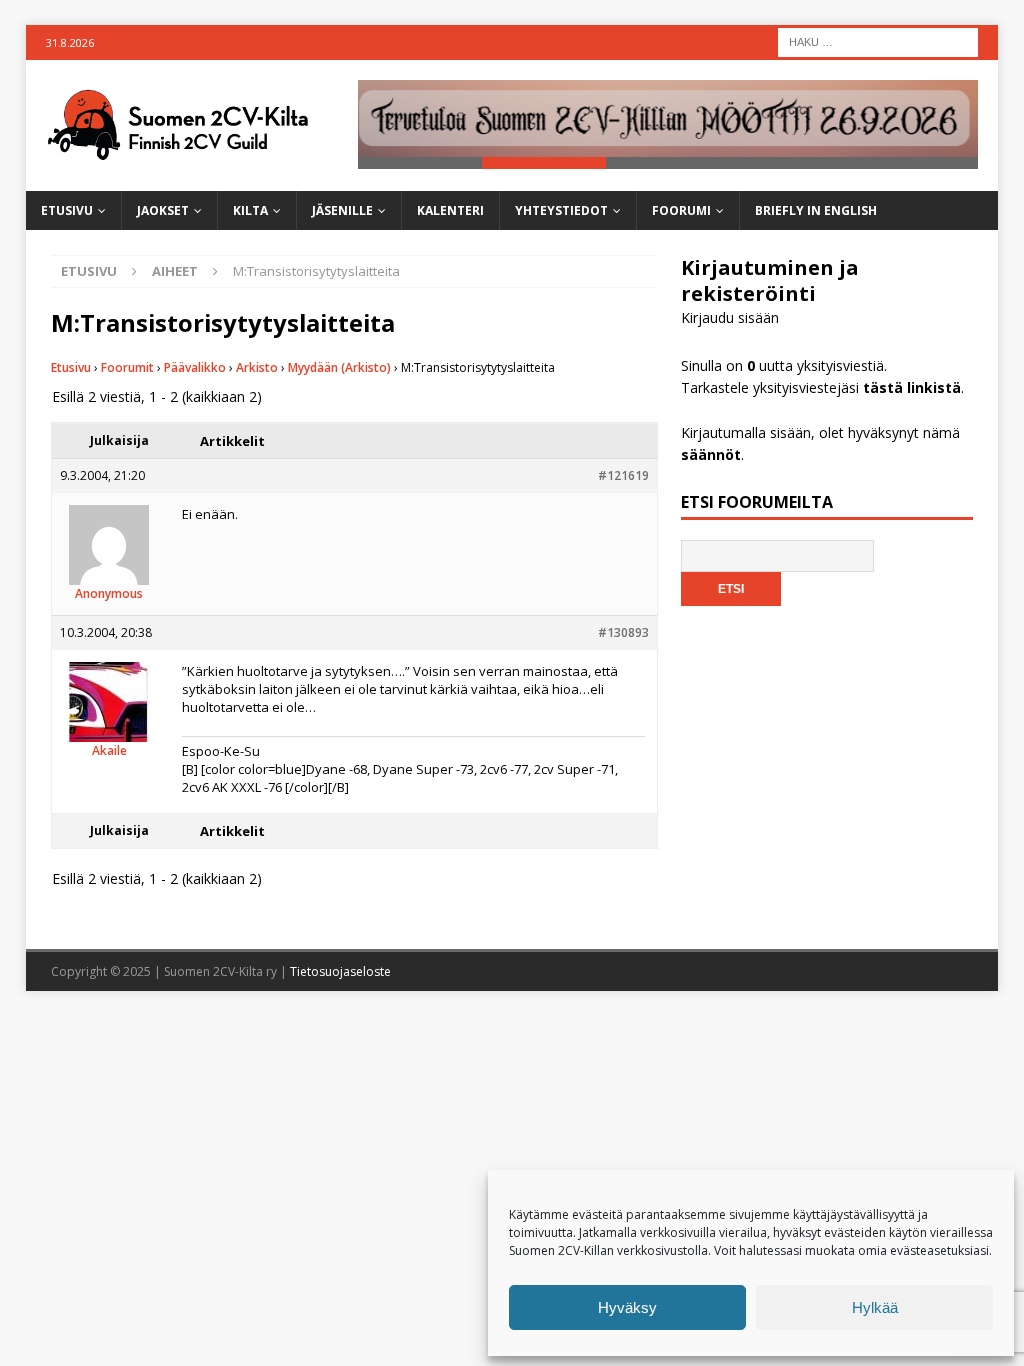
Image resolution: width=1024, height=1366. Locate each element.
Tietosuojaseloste (340, 971)
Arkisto (257, 367)
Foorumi (681, 210)
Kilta (250, 210)
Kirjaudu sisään (730, 317)
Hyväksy (627, 1307)
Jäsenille (342, 210)
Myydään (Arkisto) (339, 367)
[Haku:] (878, 40)
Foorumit (127, 367)
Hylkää (875, 1307)
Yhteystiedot (561, 210)
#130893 (623, 632)
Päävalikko (195, 367)
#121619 (623, 475)
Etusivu (67, 210)
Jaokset (163, 210)
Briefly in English (816, 210)
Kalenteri (450, 210)
